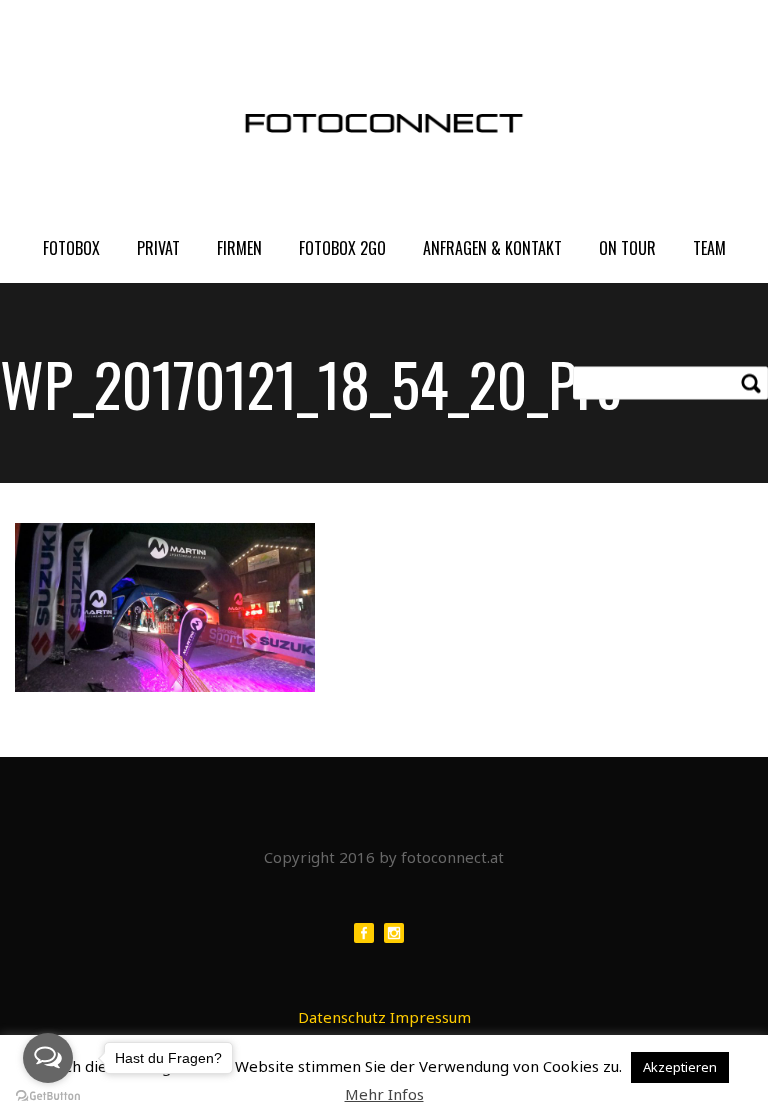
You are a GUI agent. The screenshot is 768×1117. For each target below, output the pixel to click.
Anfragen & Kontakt (492, 248)
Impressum (430, 1017)
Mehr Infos (384, 1094)
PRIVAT (158, 248)
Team (709, 248)
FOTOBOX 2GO (342, 248)
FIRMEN (239, 248)
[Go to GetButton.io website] (48, 1096)
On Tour (627, 248)
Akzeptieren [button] (680, 1067)
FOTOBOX (71, 248)
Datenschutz (342, 1017)
